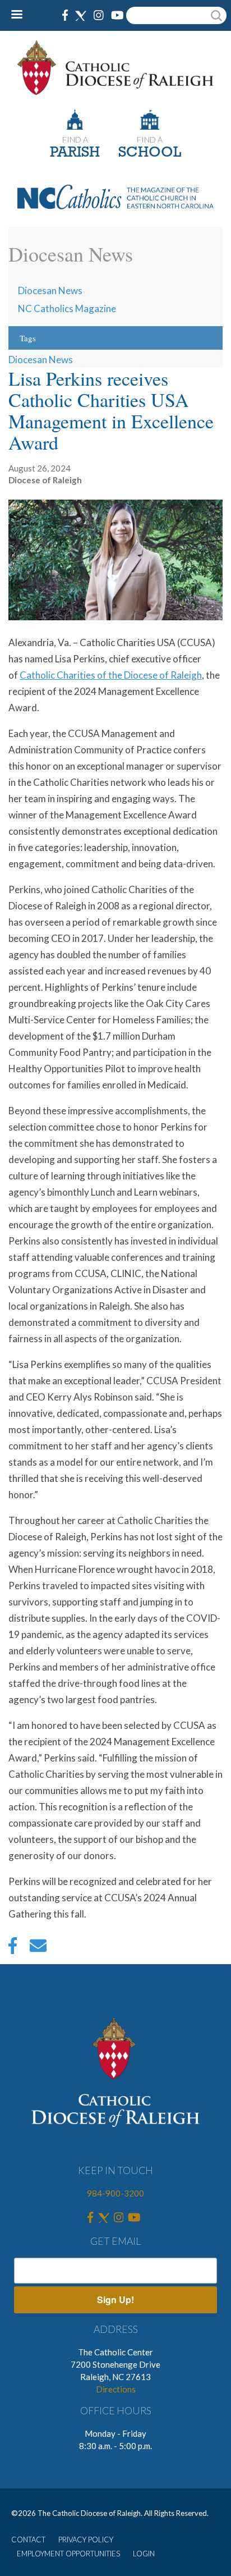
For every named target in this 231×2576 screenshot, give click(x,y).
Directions (116, 2389)
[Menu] (21, 15)
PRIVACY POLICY (86, 2540)
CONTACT (28, 2540)
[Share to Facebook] (13, 1948)
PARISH (75, 153)
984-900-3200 (115, 2193)
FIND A (75, 139)
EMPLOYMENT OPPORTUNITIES (68, 2554)
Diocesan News (50, 290)
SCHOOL (150, 153)
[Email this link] (38, 1948)
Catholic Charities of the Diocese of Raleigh (111, 675)
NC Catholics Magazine (67, 308)
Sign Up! (115, 2300)
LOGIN (144, 2554)
